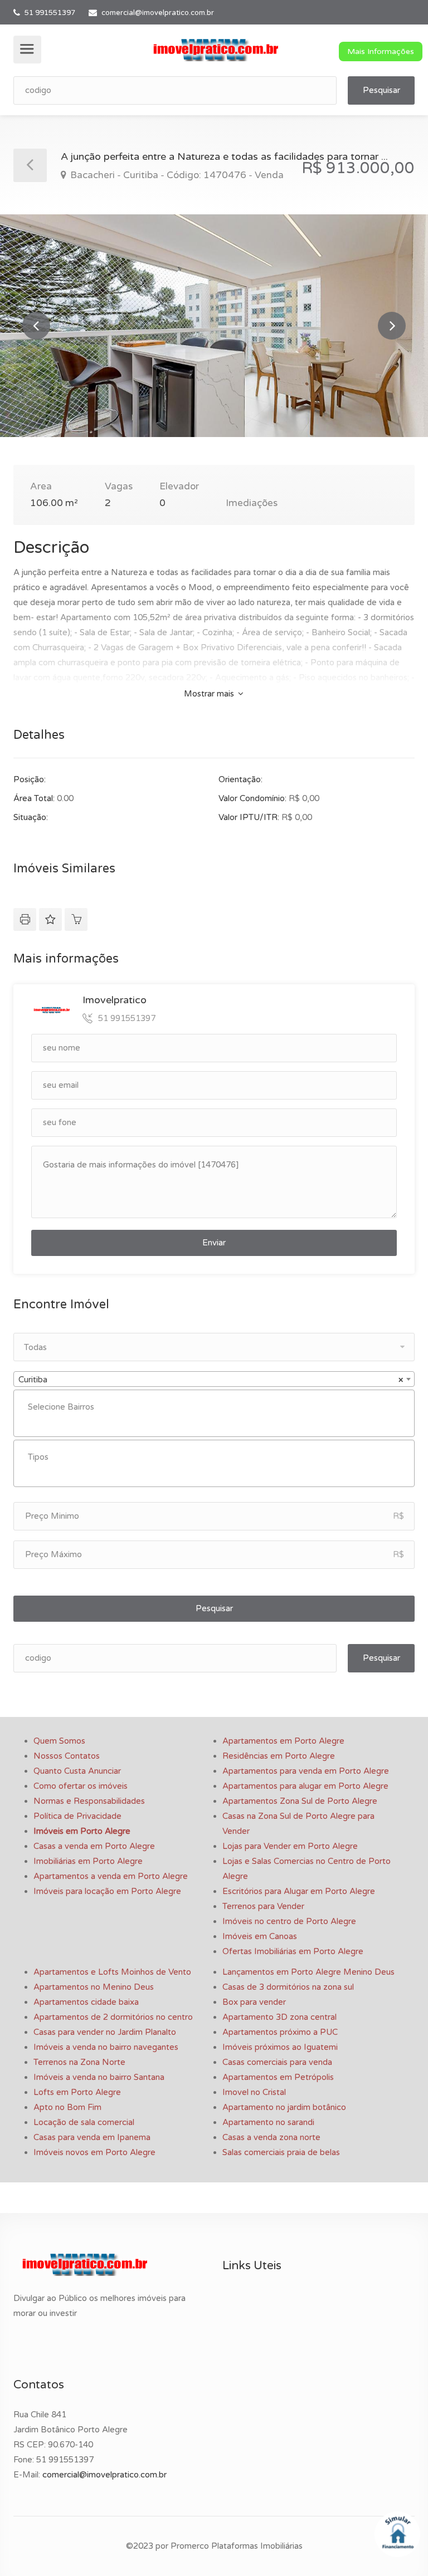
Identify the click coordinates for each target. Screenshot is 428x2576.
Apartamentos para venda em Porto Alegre (306, 1771)
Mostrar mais (210, 694)
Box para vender (254, 2002)
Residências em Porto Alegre (279, 1756)
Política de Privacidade (77, 1816)
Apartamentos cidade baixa (86, 2002)
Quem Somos (59, 1741)
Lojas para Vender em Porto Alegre (290, 1846)
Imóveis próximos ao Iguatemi (280, 2047)
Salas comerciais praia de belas (281, 2152)
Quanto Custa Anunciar (77, 1771)
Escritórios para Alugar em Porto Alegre (299, 1891)
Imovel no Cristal (254, 2092)
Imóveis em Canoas (260, 1936)
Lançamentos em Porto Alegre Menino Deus (308, 1972)
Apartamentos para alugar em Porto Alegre (305, 1786)
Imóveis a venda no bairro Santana (99, 2077)
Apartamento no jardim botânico (284, 2107)
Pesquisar (381, 90)
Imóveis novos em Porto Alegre (94, 2152)
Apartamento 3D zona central (279, 2017)
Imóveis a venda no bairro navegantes (106, 2047)
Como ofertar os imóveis (81, 1786)
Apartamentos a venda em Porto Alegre (111, 1876)
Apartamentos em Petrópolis (278, 2077)
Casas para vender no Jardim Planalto (105, 2032)
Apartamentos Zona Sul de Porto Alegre (300, 1801)
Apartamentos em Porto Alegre (283, 1741)
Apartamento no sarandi (268, 2122)
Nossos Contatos (67, 1756)
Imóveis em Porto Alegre (82, 1831)
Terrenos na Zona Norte (79, 2062)
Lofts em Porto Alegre (77, 2092)
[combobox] (214, 1379)
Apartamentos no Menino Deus (94, 1987)
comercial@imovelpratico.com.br (158, 13)
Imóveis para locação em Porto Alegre (107, 1891)
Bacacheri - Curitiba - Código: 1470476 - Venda (176, 175)
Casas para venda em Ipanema (92, 2137)
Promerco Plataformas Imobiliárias (237, 2546)
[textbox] (217, 1407)
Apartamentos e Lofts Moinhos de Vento (112, 1972)
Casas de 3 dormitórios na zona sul (288, 1987)
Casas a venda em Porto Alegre (94, 1846)
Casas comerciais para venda (277, 2062)
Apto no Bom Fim (67, 2107)
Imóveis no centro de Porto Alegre (289, 1921)
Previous (36, 326)
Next (392, 326)
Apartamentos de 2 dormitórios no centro (113, 2017)
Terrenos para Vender (263, 1906)
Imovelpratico (115, 1000)
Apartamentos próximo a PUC (280, 2032)
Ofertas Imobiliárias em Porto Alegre (293, 1951)
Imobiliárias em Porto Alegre (88, 1861)
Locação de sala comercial (84, 2122)
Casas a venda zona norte (271, 2137)
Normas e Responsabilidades (89, 1801)
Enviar (214, 1243)
